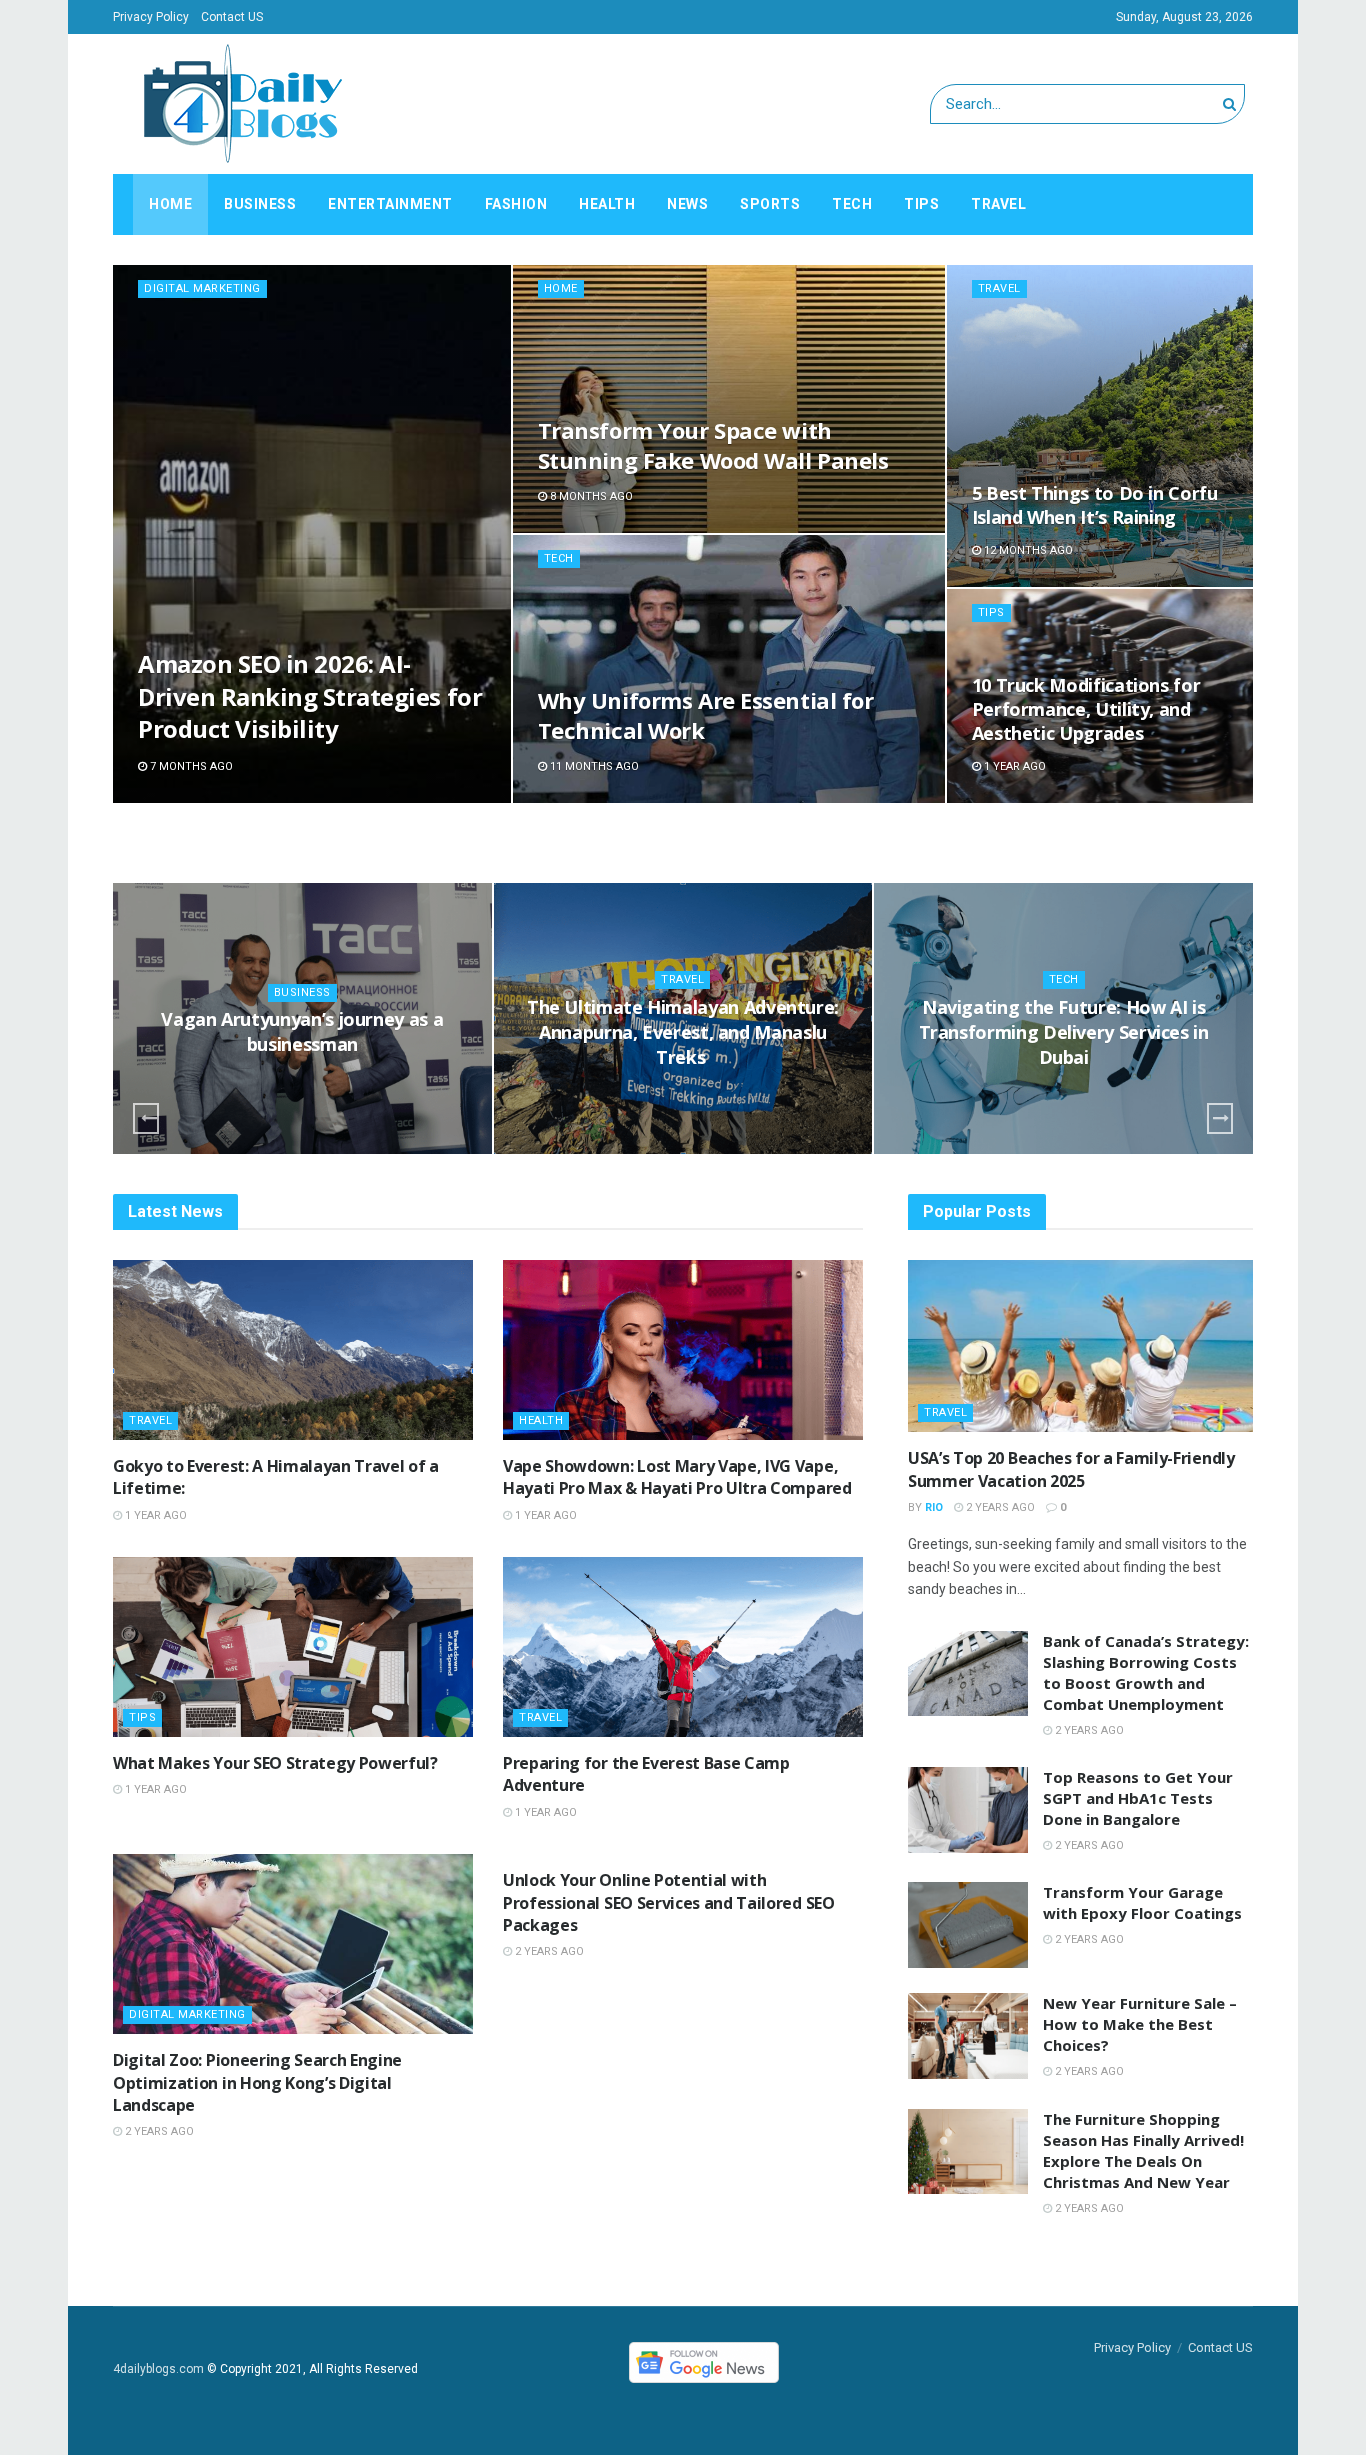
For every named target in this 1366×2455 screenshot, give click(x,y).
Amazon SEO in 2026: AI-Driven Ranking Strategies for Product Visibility (310, 696)
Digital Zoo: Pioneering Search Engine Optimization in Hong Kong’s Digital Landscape (257, 2082)
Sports (770, 204)
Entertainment (390, 204)
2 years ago (158, 2131)
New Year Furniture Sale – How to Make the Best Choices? (1140, 2024)
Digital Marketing (202, 288)
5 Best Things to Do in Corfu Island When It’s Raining (1095, 505)
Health (607, 204)
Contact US (232, 17)
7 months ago (190, 766)
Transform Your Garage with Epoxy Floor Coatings (1142, 1902)
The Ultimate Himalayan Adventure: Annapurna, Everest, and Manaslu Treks (683, 1032)
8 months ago (590, 496)
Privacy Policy (151, 17)
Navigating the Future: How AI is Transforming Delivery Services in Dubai (1064, 1032)
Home (170, 204)
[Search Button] (1233, 104)
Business (260, 204)
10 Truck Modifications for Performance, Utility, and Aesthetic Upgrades (1086, 709)
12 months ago (1027, 550)
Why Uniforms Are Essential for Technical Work (706, 715)
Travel (998, 204)
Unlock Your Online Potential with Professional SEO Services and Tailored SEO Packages (669, 1902)
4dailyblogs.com (158, 2369)
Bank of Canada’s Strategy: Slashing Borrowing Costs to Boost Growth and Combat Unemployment (1146, 1672)
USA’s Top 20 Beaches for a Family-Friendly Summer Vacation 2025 (1071, 1469)
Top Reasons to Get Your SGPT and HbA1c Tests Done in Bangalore (1138, 1798)
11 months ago (593, 766)
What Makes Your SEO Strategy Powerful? (275, 1763)
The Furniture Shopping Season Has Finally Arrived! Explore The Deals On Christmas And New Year (1143, 2150)
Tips (921, 204)
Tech (852, 204)
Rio (934, 1507)
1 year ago (1013, 766)
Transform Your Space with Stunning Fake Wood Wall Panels (713, 445)
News (687, 204)
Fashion (516, 204)
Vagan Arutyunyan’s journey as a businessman (302, 1031)
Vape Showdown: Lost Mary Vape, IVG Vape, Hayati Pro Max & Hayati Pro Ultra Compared (677, 1477)
